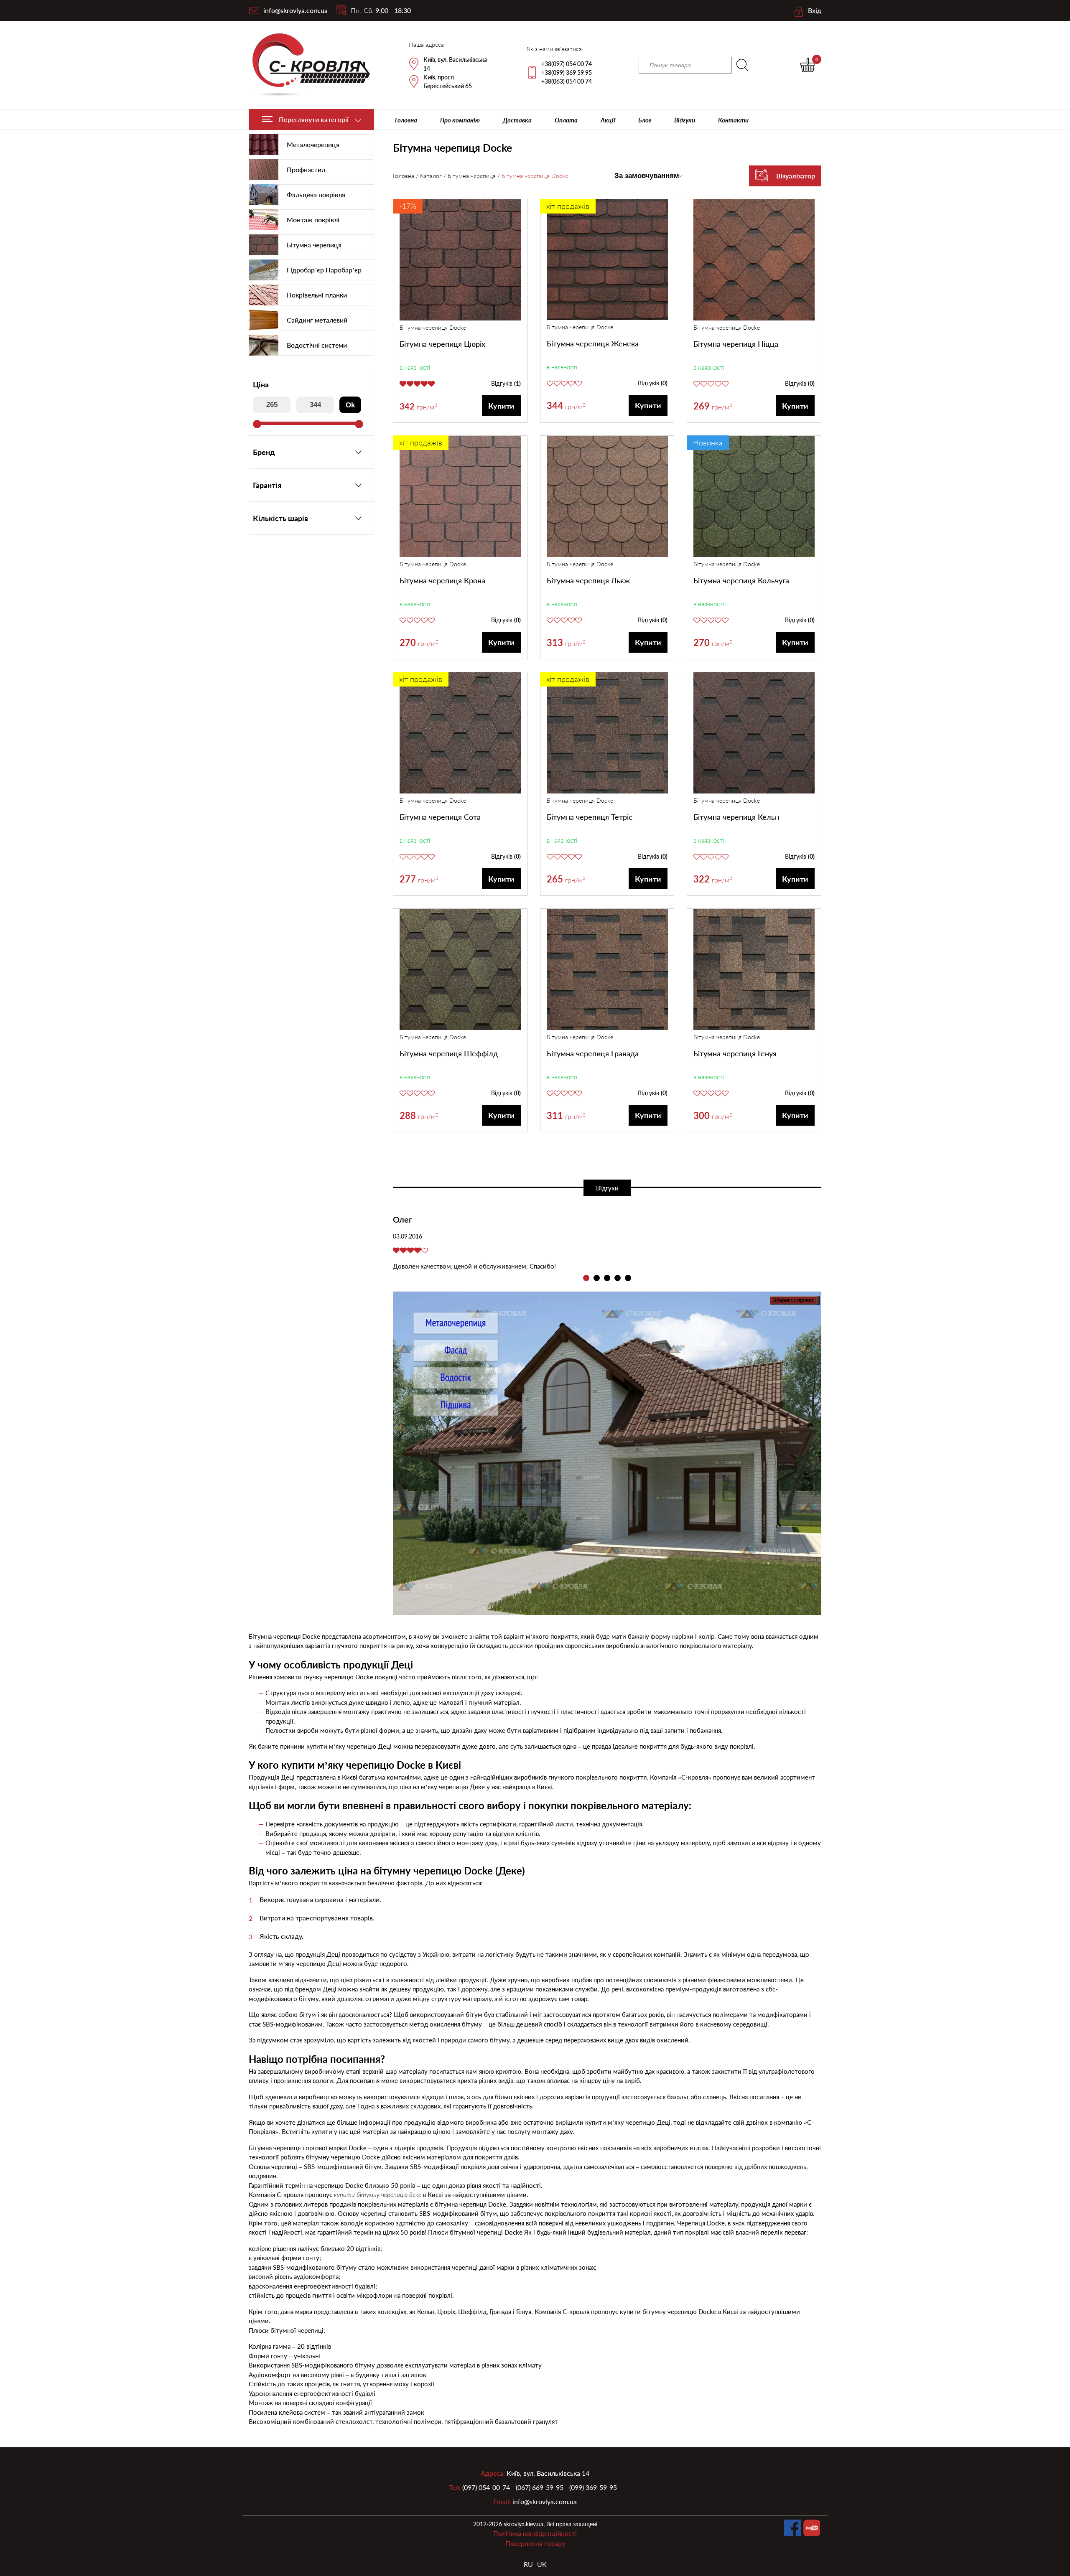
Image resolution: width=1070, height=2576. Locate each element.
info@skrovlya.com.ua (296, 10)
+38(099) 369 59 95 (567, 72)
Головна (406, 120)
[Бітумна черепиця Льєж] (607, 498)
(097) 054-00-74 (486, 2487)
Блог (645, 120)
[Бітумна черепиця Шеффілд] (460, 971)
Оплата (566, 120)
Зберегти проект (793, 1300)
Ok (350, 405)
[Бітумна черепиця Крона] (460, 498)
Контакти (733, 120)
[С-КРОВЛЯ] (306, 65)
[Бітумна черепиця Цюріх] (460, 261)
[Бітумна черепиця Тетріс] (607, 734)
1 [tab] (586, 1278)
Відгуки (685, 120)
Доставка (517, 120)
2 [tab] (597, 1278)
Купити (501, 406)
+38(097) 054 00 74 (567, 64)
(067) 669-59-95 (540, 2487)
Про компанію (460, 120)
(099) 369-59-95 (593, 2487)
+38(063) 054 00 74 (567, 81)
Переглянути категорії (314, 119)
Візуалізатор (796, 176)
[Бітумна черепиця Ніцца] (754, 261)
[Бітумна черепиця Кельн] (754, 734)
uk (542, 2564)
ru (528, 2564)
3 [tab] (607, 1278)
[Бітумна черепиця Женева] (607, 261)
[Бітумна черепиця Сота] (460, 734)
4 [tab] (618, 1278)
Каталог (431, 176)
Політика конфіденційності (535, 2533)
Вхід (815, 10)
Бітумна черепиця (472, 176)
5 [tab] (628, 1278)
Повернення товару (535, 2543)
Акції (608, 120)
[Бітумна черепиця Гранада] (607, 971)
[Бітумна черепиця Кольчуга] (754, 498)
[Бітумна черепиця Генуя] (754, 971)
